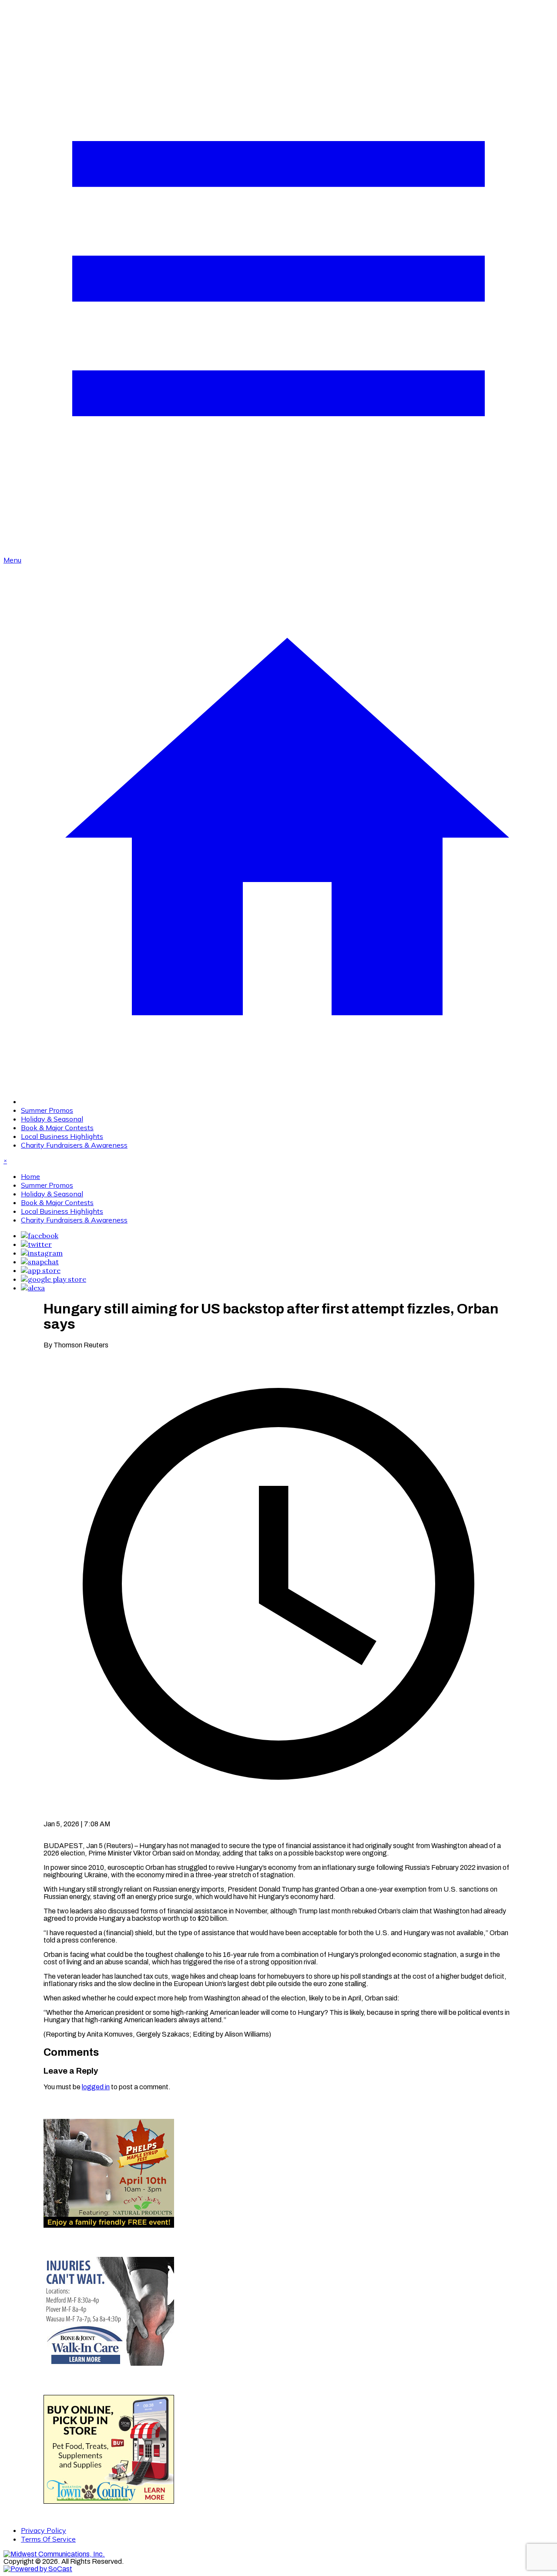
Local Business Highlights (62, 1136)
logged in (96, 2087)
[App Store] (41, 1270)
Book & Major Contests (57, 1128)
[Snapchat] (40, 1262)
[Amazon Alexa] (33, 1288)
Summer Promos (47, 1110)
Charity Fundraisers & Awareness (74, 1145)
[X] (36, 1244)
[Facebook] (40, 1236)
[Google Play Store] (54, 1279)
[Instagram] (42, 1253)
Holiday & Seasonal (52, 1119)
